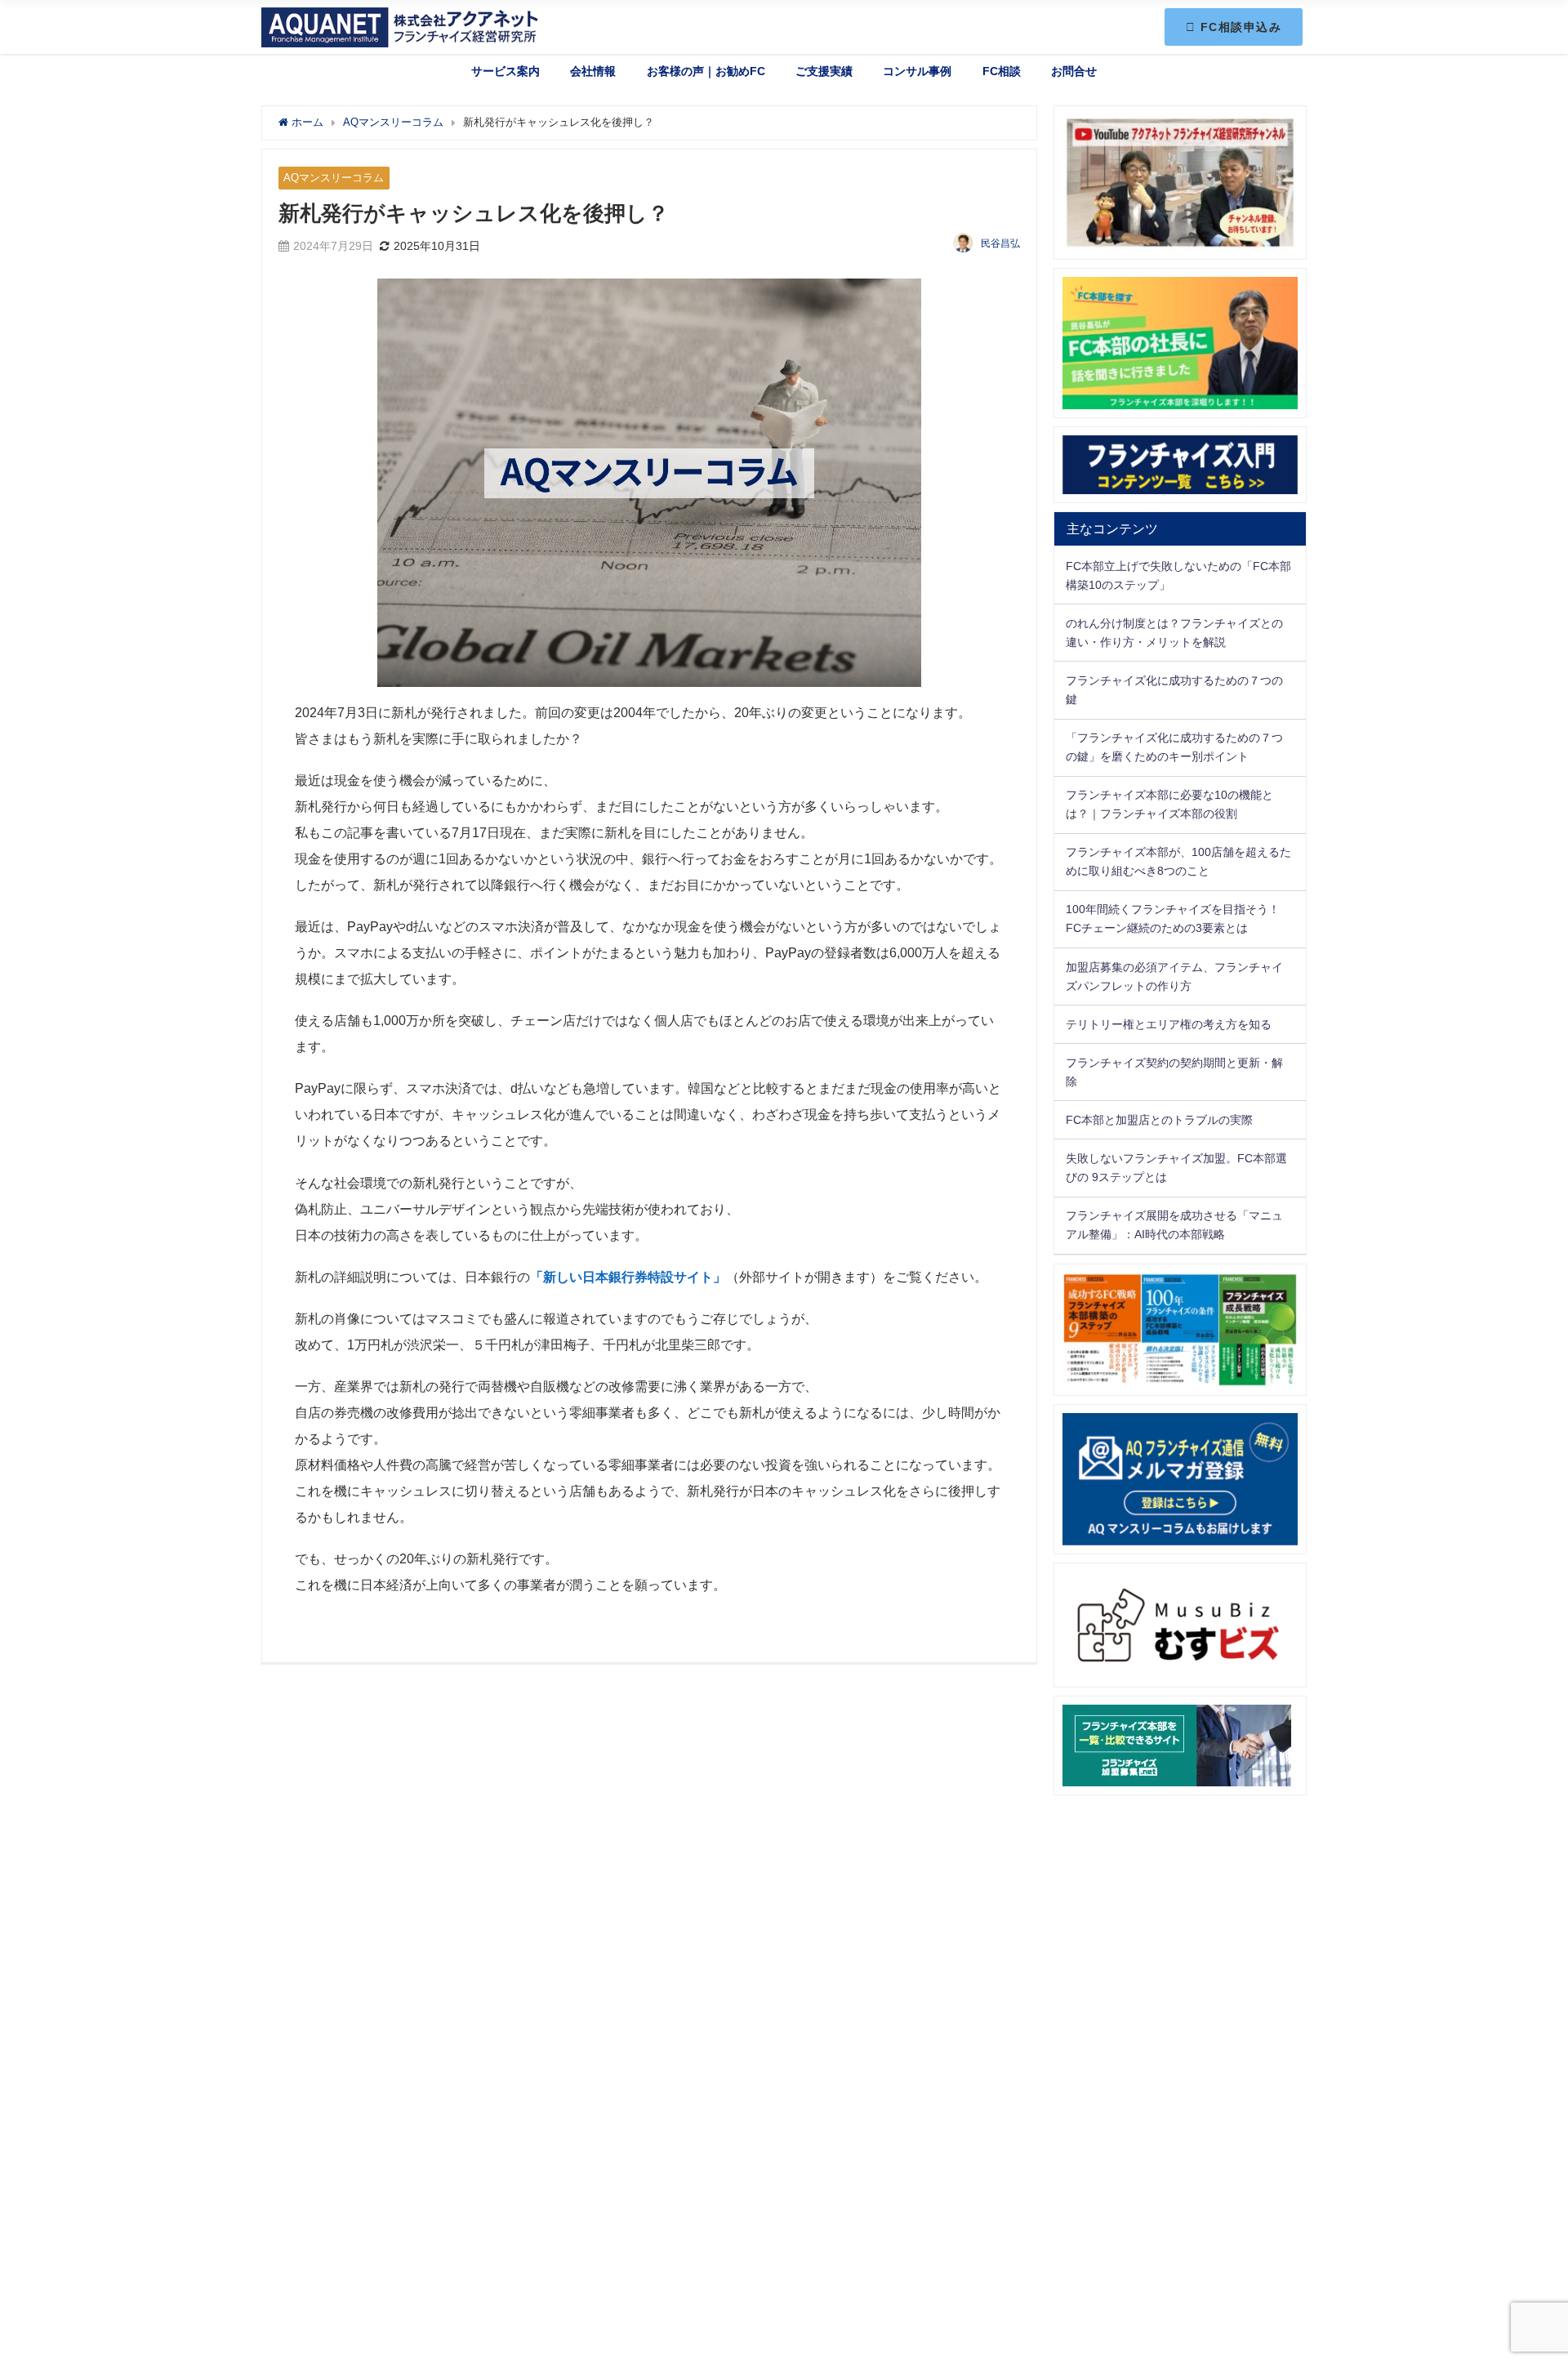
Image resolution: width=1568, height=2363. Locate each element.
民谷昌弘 (1000, 243)
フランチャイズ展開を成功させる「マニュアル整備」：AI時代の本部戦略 (1174, 1225)
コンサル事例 (917, 71)
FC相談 (1002, 71)
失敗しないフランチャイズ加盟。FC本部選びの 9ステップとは (1176, 1168)
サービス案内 (506, 71)
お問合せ (1074, 71)
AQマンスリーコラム (334, 178)
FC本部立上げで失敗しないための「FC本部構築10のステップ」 (1178, 575)
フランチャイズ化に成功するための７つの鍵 (1174, 690)
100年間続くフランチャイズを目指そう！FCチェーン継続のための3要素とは (1173, 918)
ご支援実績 (824, 71)
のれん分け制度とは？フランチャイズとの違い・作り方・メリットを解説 (1174, 633)
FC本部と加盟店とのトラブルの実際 (1159, 1120)
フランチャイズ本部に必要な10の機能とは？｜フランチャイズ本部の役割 (1169, 804)
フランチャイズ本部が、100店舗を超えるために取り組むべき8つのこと (1178, 861)
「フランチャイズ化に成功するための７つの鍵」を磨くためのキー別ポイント (1174, 747)
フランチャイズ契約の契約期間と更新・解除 (1174, 1072)
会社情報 (593, 71)
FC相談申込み (1239, 27)
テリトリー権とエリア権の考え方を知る (1169, 1024)
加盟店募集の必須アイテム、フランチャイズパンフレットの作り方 (1174, 976)
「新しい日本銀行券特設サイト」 (628, 1277)
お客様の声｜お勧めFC (706, 71)
